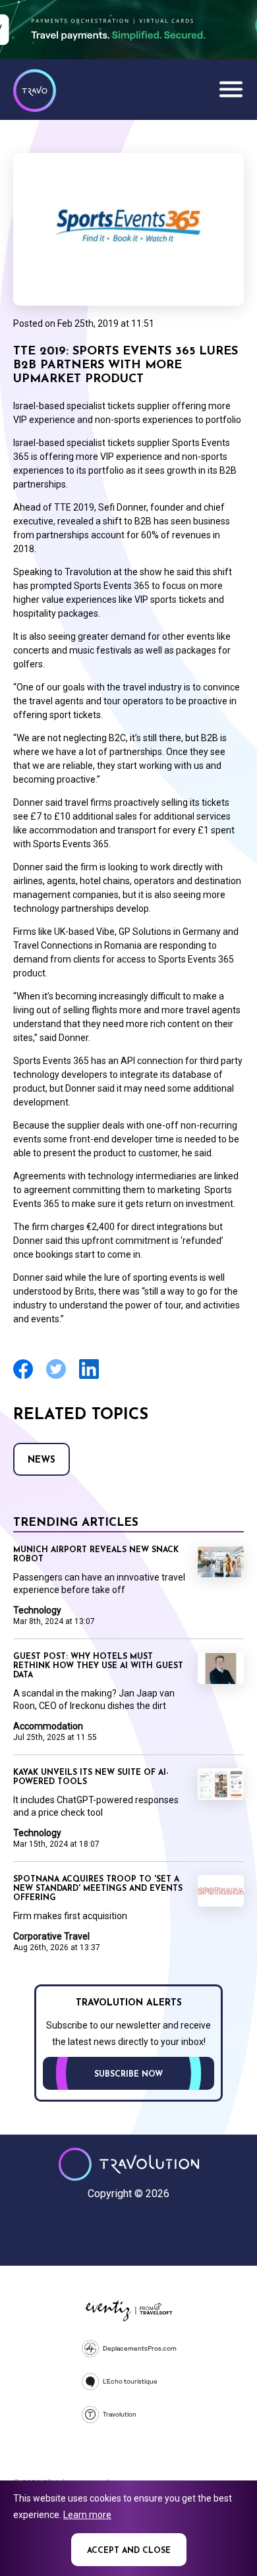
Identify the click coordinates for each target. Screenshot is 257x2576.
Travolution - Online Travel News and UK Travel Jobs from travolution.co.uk (129, 2164)
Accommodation (48, 1726)
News (42, 1460)
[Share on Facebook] (23, 1377)
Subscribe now (128, 2075)
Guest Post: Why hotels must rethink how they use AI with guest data (98, 1666)
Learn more (87, 2515)
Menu (231, 89)
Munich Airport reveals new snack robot (96, 1555)
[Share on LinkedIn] (89, 1377)
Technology (37, 1610)
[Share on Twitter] (56, 1377)
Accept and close (129, 2551)
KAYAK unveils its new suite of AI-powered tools (91, 1778)
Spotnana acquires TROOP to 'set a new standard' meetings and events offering (98, 1889)
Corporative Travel (51, 1936)
